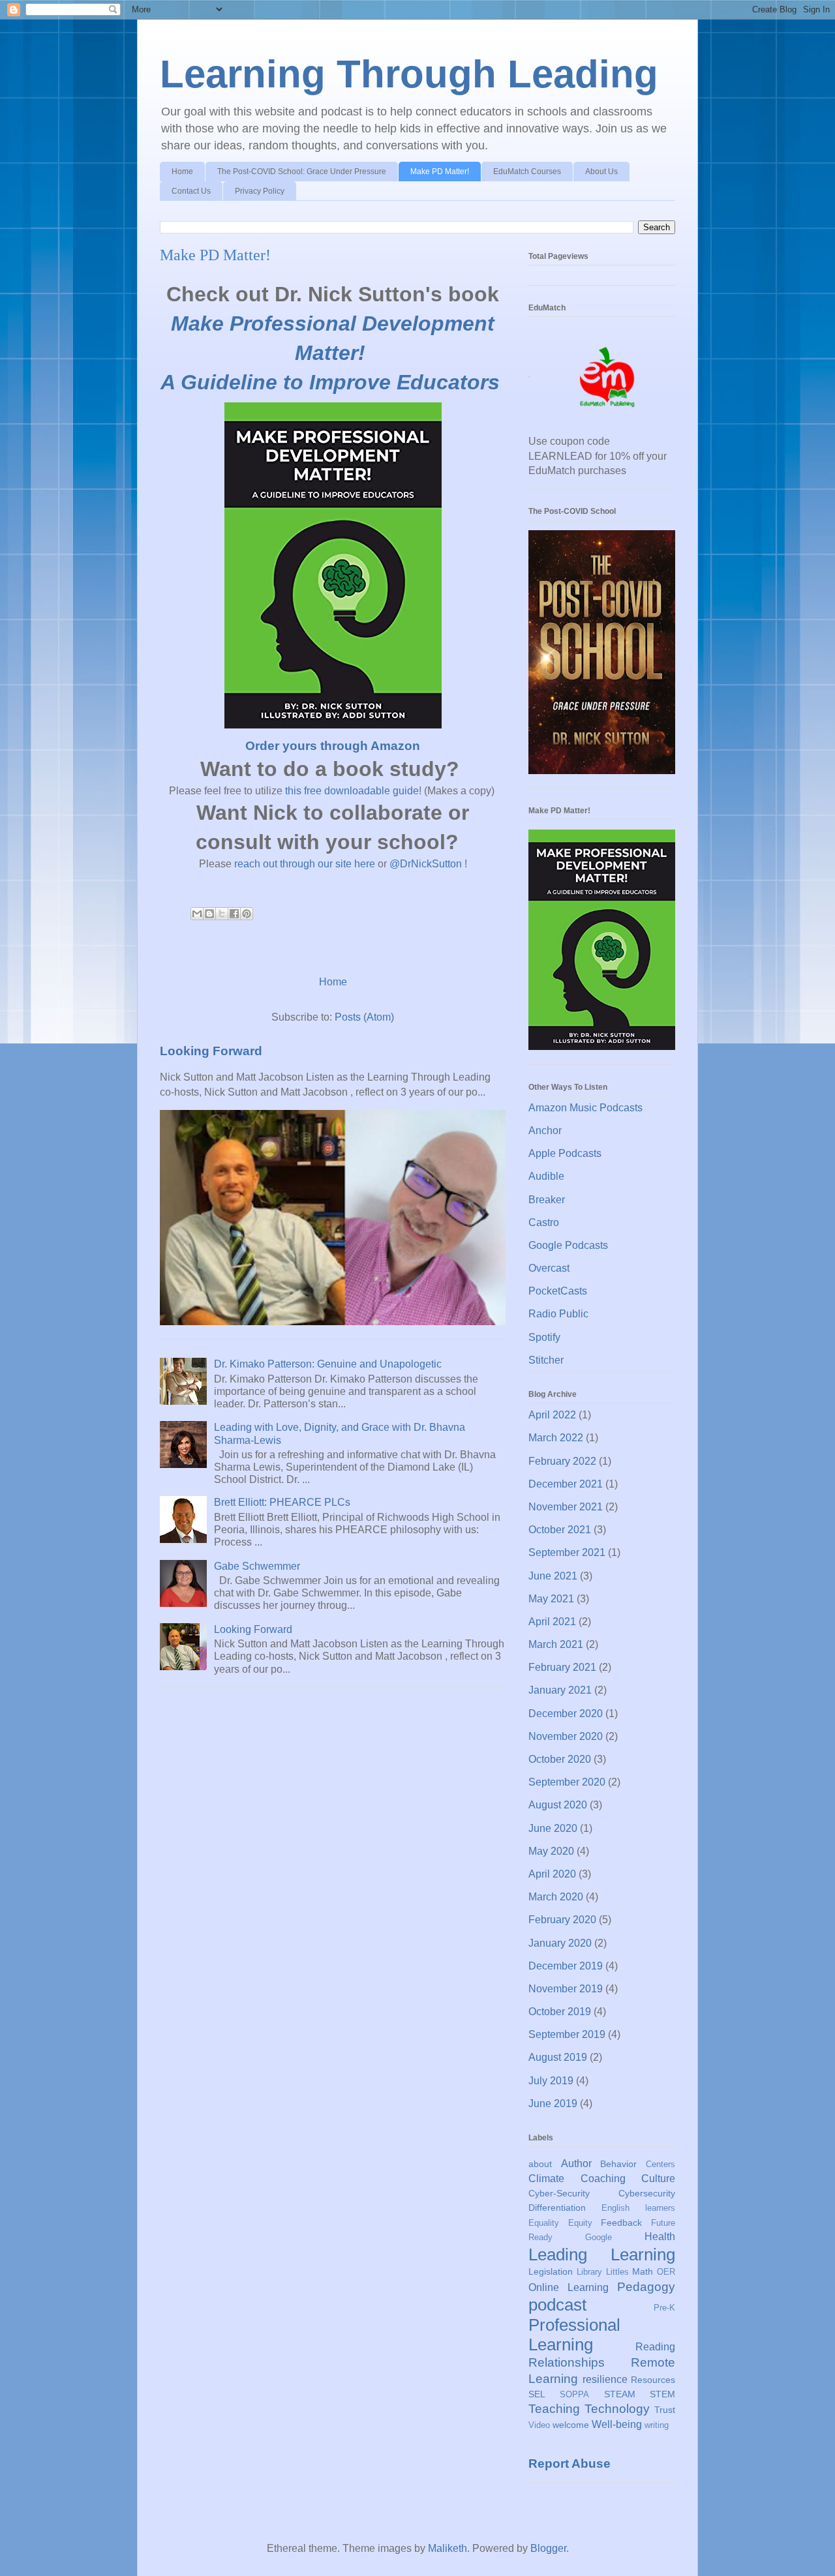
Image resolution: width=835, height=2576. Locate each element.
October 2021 (560, 1530)
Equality (544, 2223)
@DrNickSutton (426, 864)
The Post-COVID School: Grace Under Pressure (302, 172)
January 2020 (560, 1943)
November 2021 (566, 1507)
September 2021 (567, 1552)
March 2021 (556, 1644)
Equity (580, 2223)
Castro (544, 1222)
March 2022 (556, 1438)
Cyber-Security (559, 2193)
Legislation (551, 2271)
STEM (662, 2394)
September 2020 (567, 1782)
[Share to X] (222, 914)
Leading (558, 2254)
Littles (617, 2272)
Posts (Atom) (364, 1017)
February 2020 (562, 1920)
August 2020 (558, 1805)
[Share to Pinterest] (247, 914)
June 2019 (553, 2104)
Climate (546, 2179)
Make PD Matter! (440, 172)
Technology (617, 2409)
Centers (660, 2164)
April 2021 (552, 1622)
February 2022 (562, 1461)
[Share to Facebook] (234, 914)
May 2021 (551, 1599)
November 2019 (566, 1989)
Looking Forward (211, 1051)
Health (660, 2237)
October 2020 (560, 1759)
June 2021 (553, 1576)
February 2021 (562, 1667)
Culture (658, 2179)
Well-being (617, 2424)
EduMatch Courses (527, 172)
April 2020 (552, 1874)
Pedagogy (646, 2287)
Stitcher (546, 1360)
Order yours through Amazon (333, 746)
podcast (557, 2305)
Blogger (548, 2548)
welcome (571, 2425)
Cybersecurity (647, 2193)
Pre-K (664, 2308)
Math (643, 2271)
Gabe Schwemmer (257, 1566)
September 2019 (567, 2034)
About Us (601, 172)
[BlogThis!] (209, 914)
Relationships (567, 2362)
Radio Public (558, 1314)
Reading (655, 2347)
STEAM (620, 2394)
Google (599, 2237)
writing (657, 2425)
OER (666, 2272)
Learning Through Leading (409, 74)
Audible (546, 1176)
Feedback (621, 2223)
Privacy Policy (260, 191)
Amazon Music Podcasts (585, 1108)
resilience (605, 2379)
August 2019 (558, 2057)
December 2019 (566, 1966)
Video (539, 2425)
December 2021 (566, 1484)
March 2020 (556, 1897)
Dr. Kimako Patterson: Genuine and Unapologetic (328, 1364)
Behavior (618, 2164)
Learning (643, 2254)
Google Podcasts (568, 1245)
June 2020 (553, 1828)
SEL (537, 2394)
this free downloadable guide (352, 791)
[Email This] (197, 914)
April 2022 (552, 1415)
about (540, 2164)
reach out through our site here (305, 864)
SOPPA (574, 2394)
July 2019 (551, 2081)
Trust (665, 2410)
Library (589, 2272)
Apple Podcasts (565, 1153)
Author (576, 2164)
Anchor (545, 1131)
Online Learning (569, 2287)
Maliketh (448, 2548)
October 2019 (560, 2012)
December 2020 (566, 1714)
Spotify (544, 1337)
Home (182, 172)
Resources (653, 2380)
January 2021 (560, 1690)
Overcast (549, 1268)
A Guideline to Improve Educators (330, 382)
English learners (638, 2208)
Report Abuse (569, 2464)
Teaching (554, 2409)
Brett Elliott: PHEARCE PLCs (282, 1502)
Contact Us (191, 191)
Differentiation (557, 2208)
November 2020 (566, 1736)
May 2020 (551, 1851)
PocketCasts (558, 1291)
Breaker (547, 1200)
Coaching (603, 2179)
